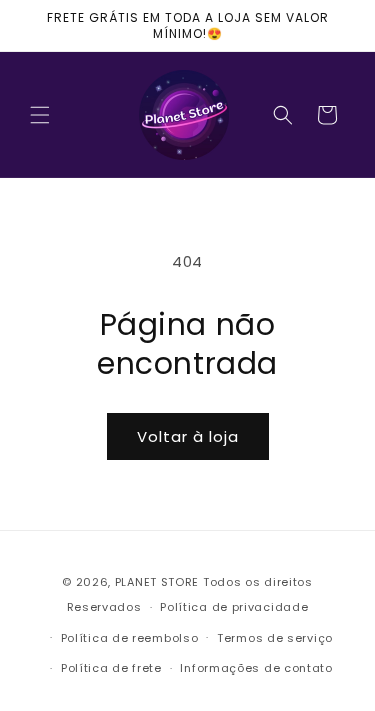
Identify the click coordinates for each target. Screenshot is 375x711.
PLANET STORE (159, 582)
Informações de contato (256, 668)
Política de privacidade (234, 607)
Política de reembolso (130, 638)
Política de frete (111, 668)
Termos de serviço (275, 638)
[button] (40, 115)
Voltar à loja (188, 436)
